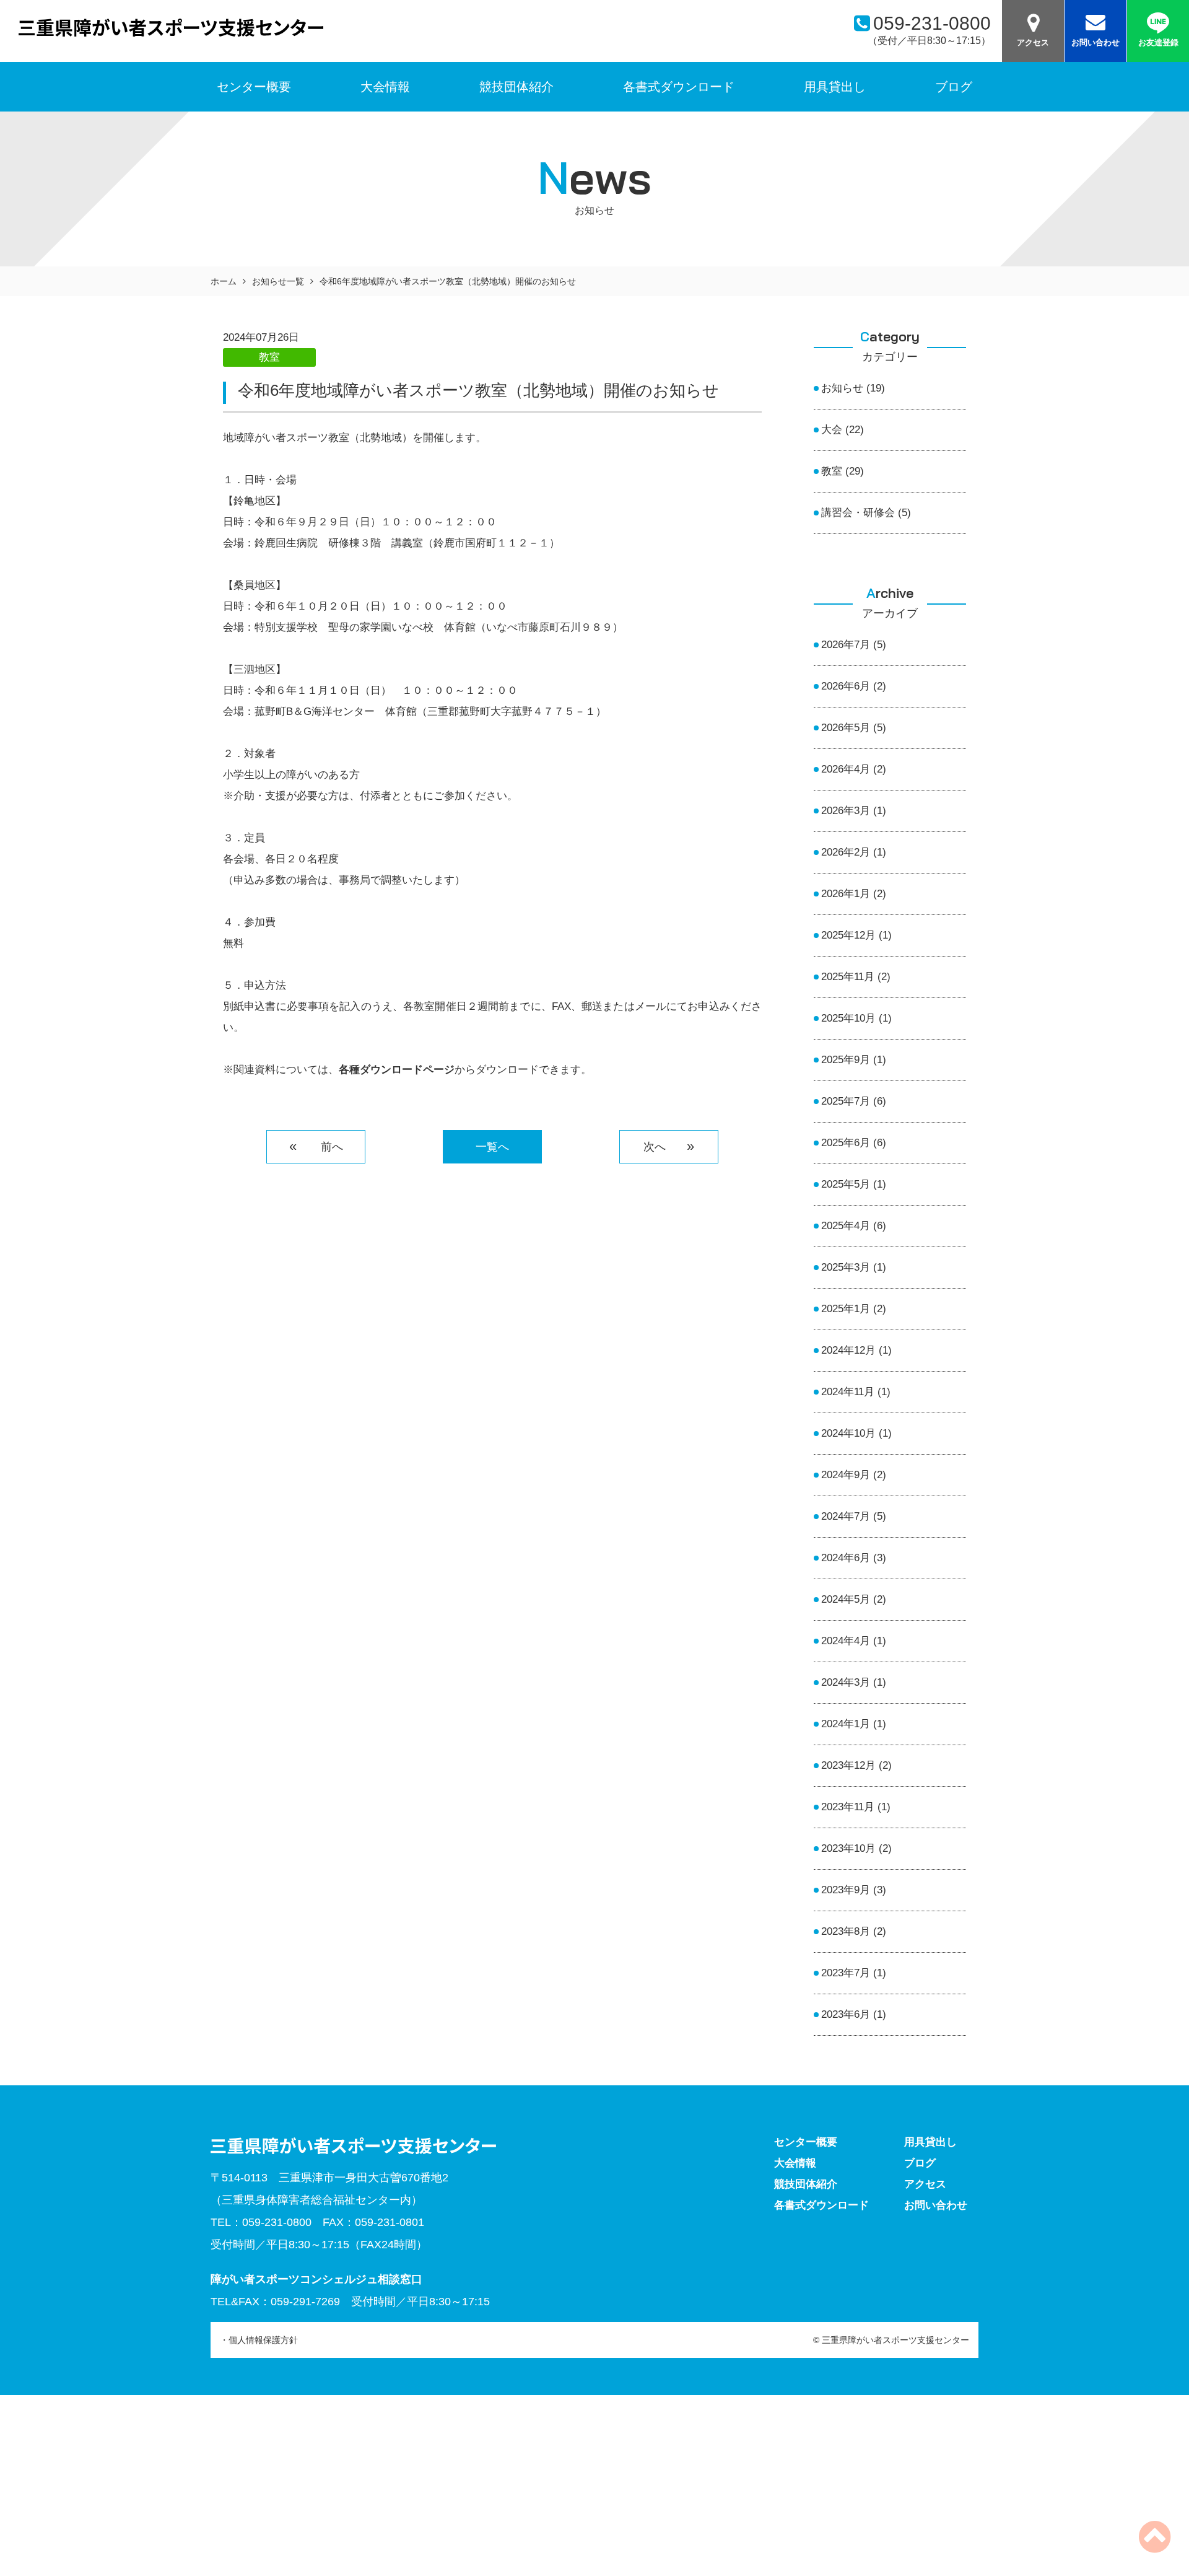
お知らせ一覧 (278, 281)
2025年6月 (846, 1143)
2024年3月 (846, 1682)
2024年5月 (846, 1599)
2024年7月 (846, 1516)
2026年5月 (846, 728)
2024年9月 (846, 1475)
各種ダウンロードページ (397, 1070)
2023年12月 (848, 1765)
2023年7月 (846, 1973)
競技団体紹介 (516, 87)
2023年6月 (846, 2014)
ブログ (954, 87)
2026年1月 (846, 894)
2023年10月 (848, 1848)
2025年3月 (846, 1267)
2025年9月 (846, 1060)
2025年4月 (846, 1226)
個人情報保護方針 (263, 2340)
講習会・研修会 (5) (866, 513)
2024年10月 (848, 1433)
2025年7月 (846, 1101)
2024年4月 (846, 1641)
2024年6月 (846, 1558)
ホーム (224, 281)
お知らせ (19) (853, 388)
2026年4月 (846, 769)
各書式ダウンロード (679, 87)
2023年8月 (846, 1931)
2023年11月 (848, 1807)
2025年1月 (846, 1309)
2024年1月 (846, 1724)
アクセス (1033, 42)
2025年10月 (848, 1018)
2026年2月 (846, 852)
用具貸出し (835, 87)
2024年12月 (848, 1350)
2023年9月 (846, 1890)
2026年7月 (846, 645)
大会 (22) (843, 430)
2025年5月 (846, 1184)
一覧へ (492, 1147)
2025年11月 (848, 977)
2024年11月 (848, 1392)
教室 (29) (843, 471)
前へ (325, 1147)
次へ (660, 1147)
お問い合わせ (1095, 42)
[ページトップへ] (1155, 2547)
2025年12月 (848, 935)
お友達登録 (1158, 42)
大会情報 (385, 87)
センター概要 (806, 2142)
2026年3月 (846, 811)
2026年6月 (846, 686)
